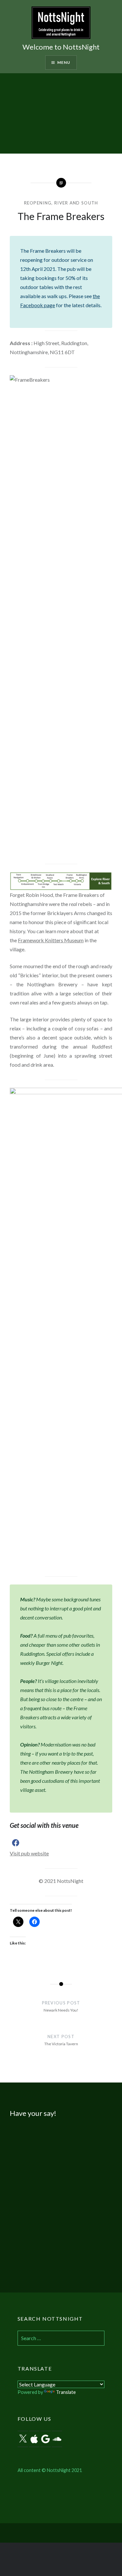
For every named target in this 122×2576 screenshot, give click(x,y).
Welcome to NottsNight (61, 47)
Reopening (38, 203)
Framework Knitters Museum (51, 940)
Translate (66, 2392)
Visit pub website (29, 1853)
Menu (64, 62)
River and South (76, 203)
